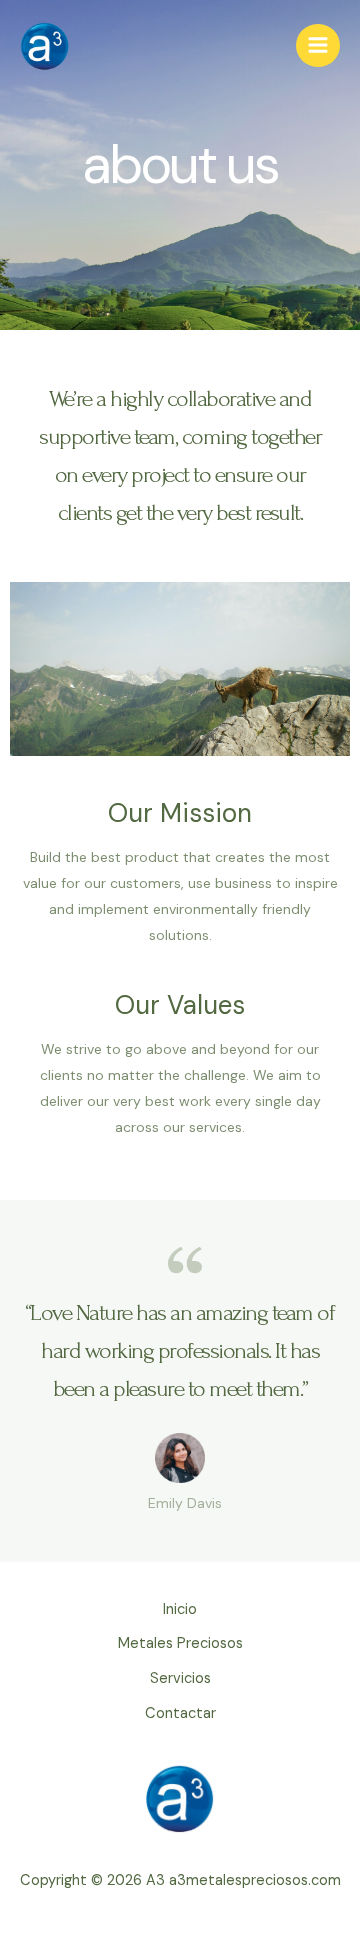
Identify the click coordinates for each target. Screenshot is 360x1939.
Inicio (180, 1609)
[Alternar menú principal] (318, 46)
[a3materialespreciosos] (45, 46)
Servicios (180, 1678)
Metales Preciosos (180, 1643)
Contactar (180, 1713)
